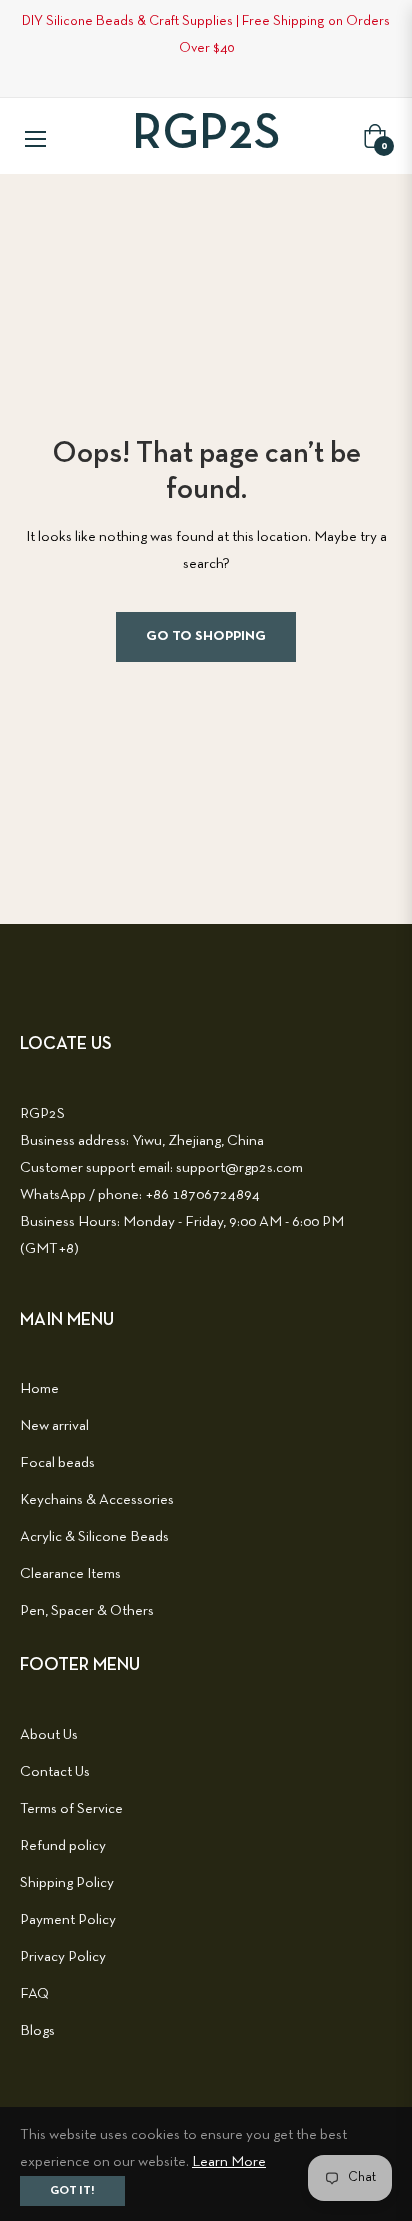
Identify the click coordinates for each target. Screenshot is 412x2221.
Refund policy (63, 1846)
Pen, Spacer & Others (87, 1611)
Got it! (72, 2191)
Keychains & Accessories (97, 1500)
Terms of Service (71, 1809)
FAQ (34, 1994)
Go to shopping (206, 636)
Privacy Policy (63, 1957)
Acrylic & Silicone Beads (94, 1537)
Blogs (37, 2031)
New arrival (54, 1426)
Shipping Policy (67, 1883)
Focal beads (57, 1463)
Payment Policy (68, 1920)
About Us (49, 1735)
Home (39, 1389)
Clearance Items (70, 1574)
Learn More (229, 2162)
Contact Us (55, 1772)
